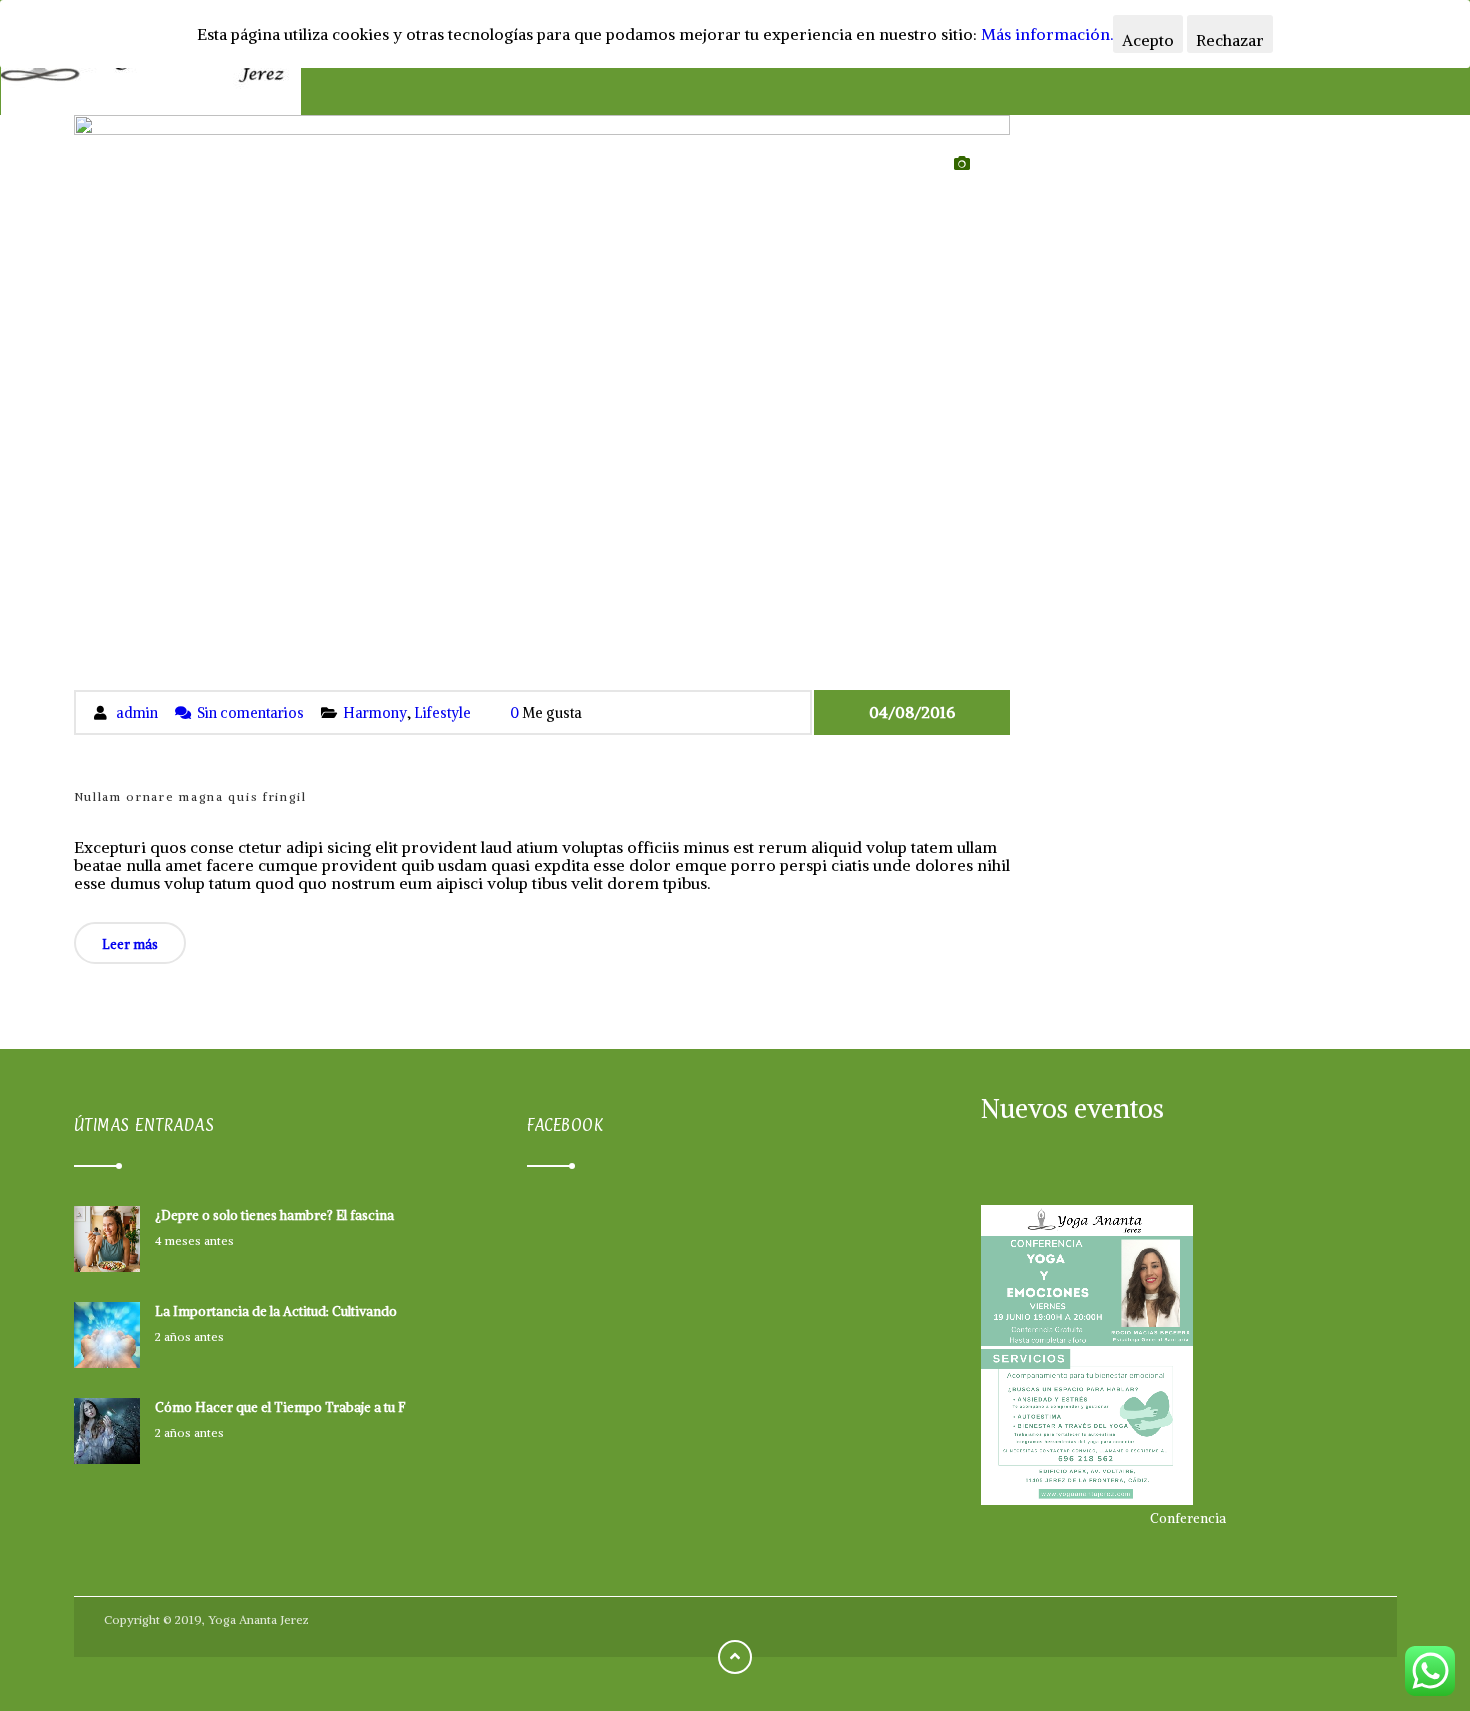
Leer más (130, 944)
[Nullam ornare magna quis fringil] (542, 401)
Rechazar (1230, 40)
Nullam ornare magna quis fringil (190, 796)
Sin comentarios (250, 713)
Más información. (1047, 34)
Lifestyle (442, 713)
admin (137, 713)
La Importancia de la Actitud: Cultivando (276, 1311)
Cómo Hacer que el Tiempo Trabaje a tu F (280, 1407)
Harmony (375, 713)
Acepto (1148, 40)
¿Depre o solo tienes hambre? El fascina (274, 1215)
